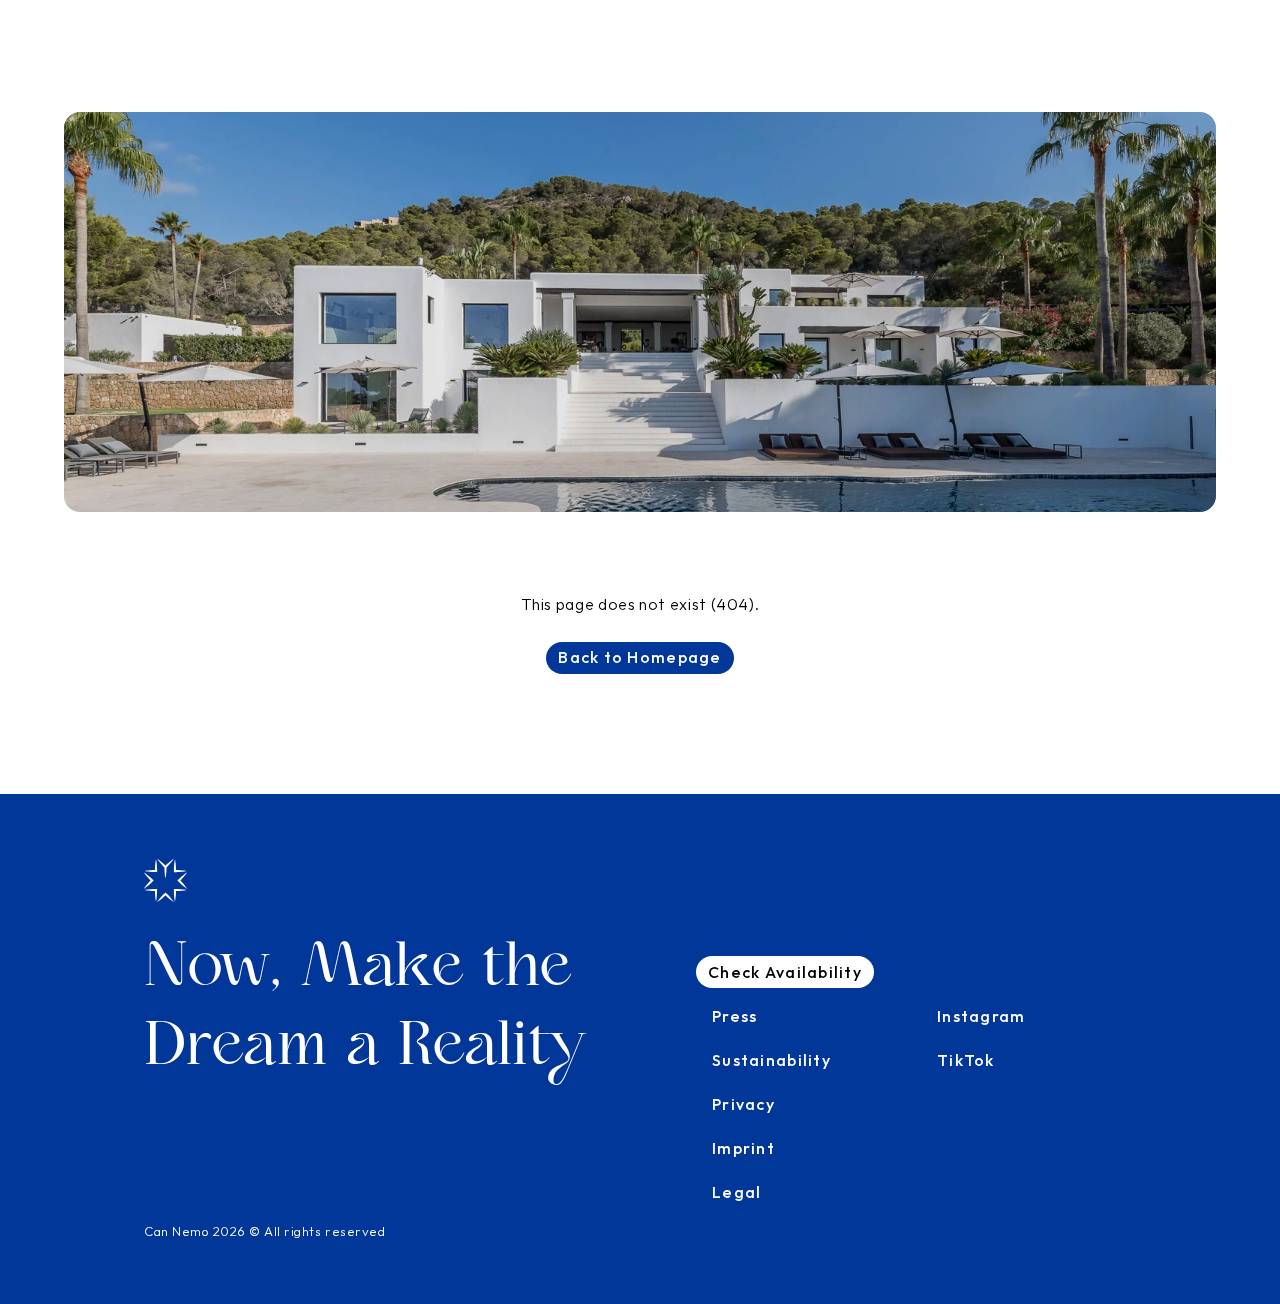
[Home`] (165, 880)
